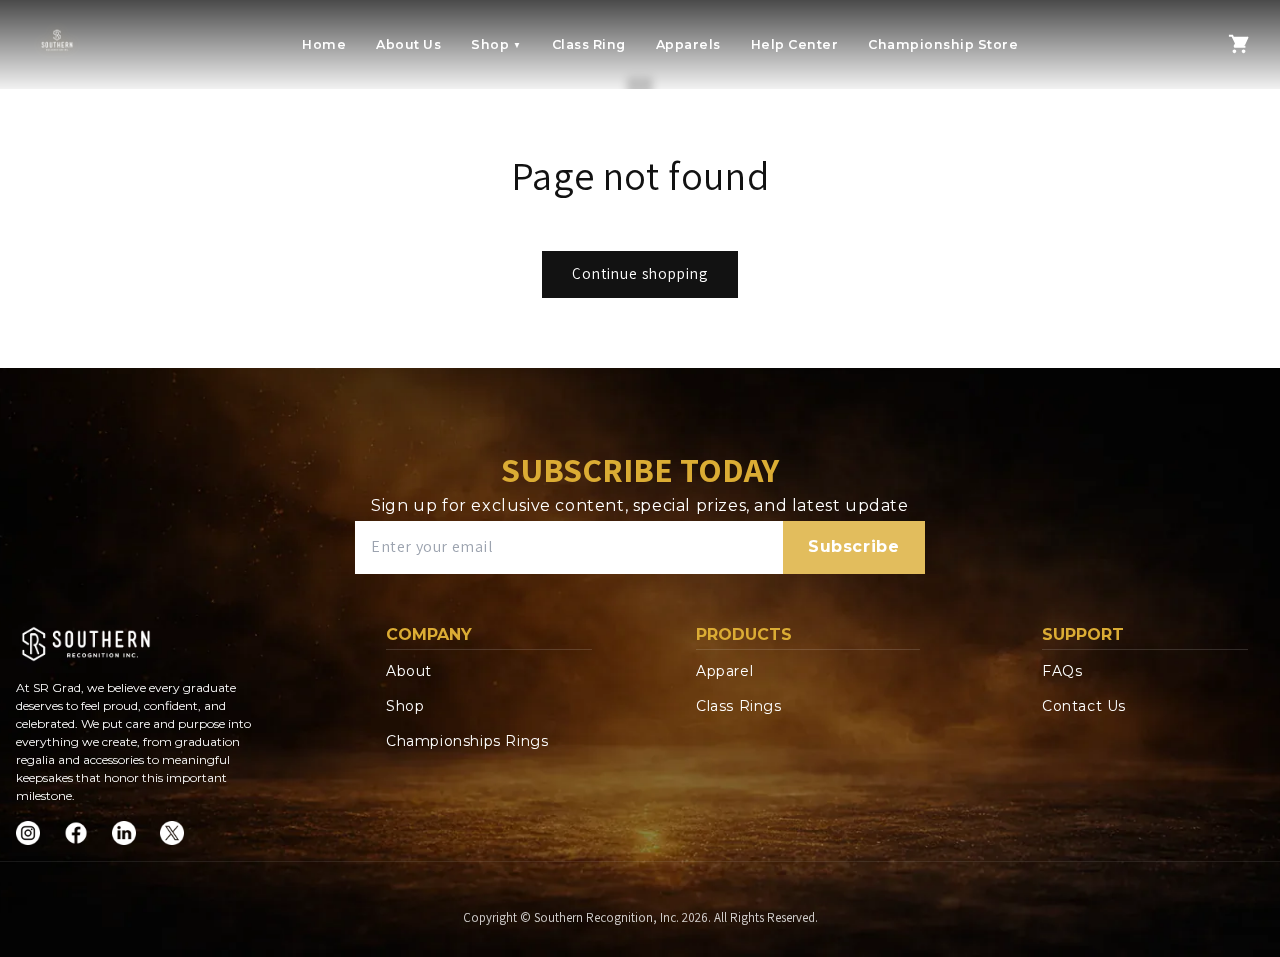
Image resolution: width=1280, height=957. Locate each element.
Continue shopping (640, 273)
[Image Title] (28, 833)
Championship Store (943, 44)
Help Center (795, 44)
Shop (496, 44)
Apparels (688, 44)
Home (324, 44)
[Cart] (1239, 44)
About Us (408, 44)
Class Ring (589, 44)
